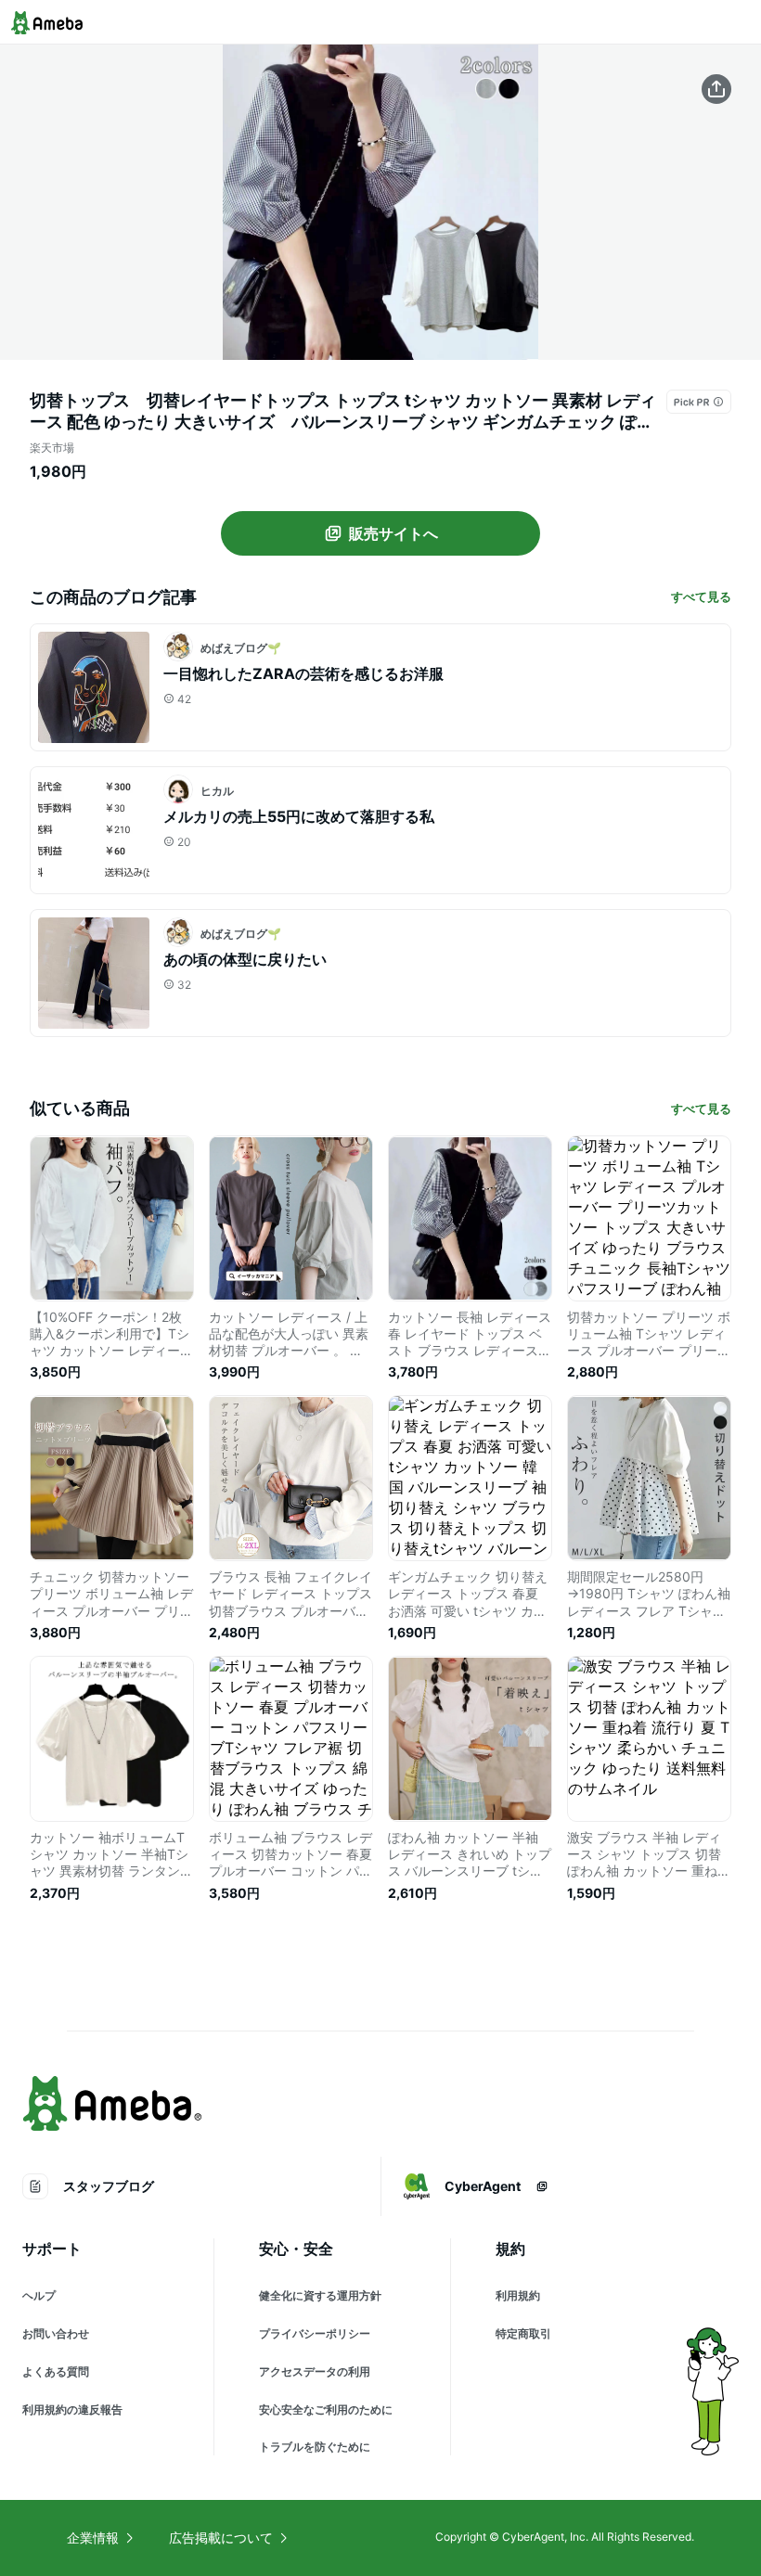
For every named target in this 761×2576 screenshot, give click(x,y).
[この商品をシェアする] (716, 89)
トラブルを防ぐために (315, 2447)
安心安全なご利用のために (326, 2409)
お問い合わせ (56, 2333)
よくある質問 (56, 2371)
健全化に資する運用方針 (320, 2295)
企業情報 (93, 2538)
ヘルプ (39, 2295)
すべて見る (701, 596)
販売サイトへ (393, 533)
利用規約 (518, 2295)
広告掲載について (221, 2538)
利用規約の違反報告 (72, 2409)
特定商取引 (523, 2333)
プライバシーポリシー (315, 2333)
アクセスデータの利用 (315, 2371)
